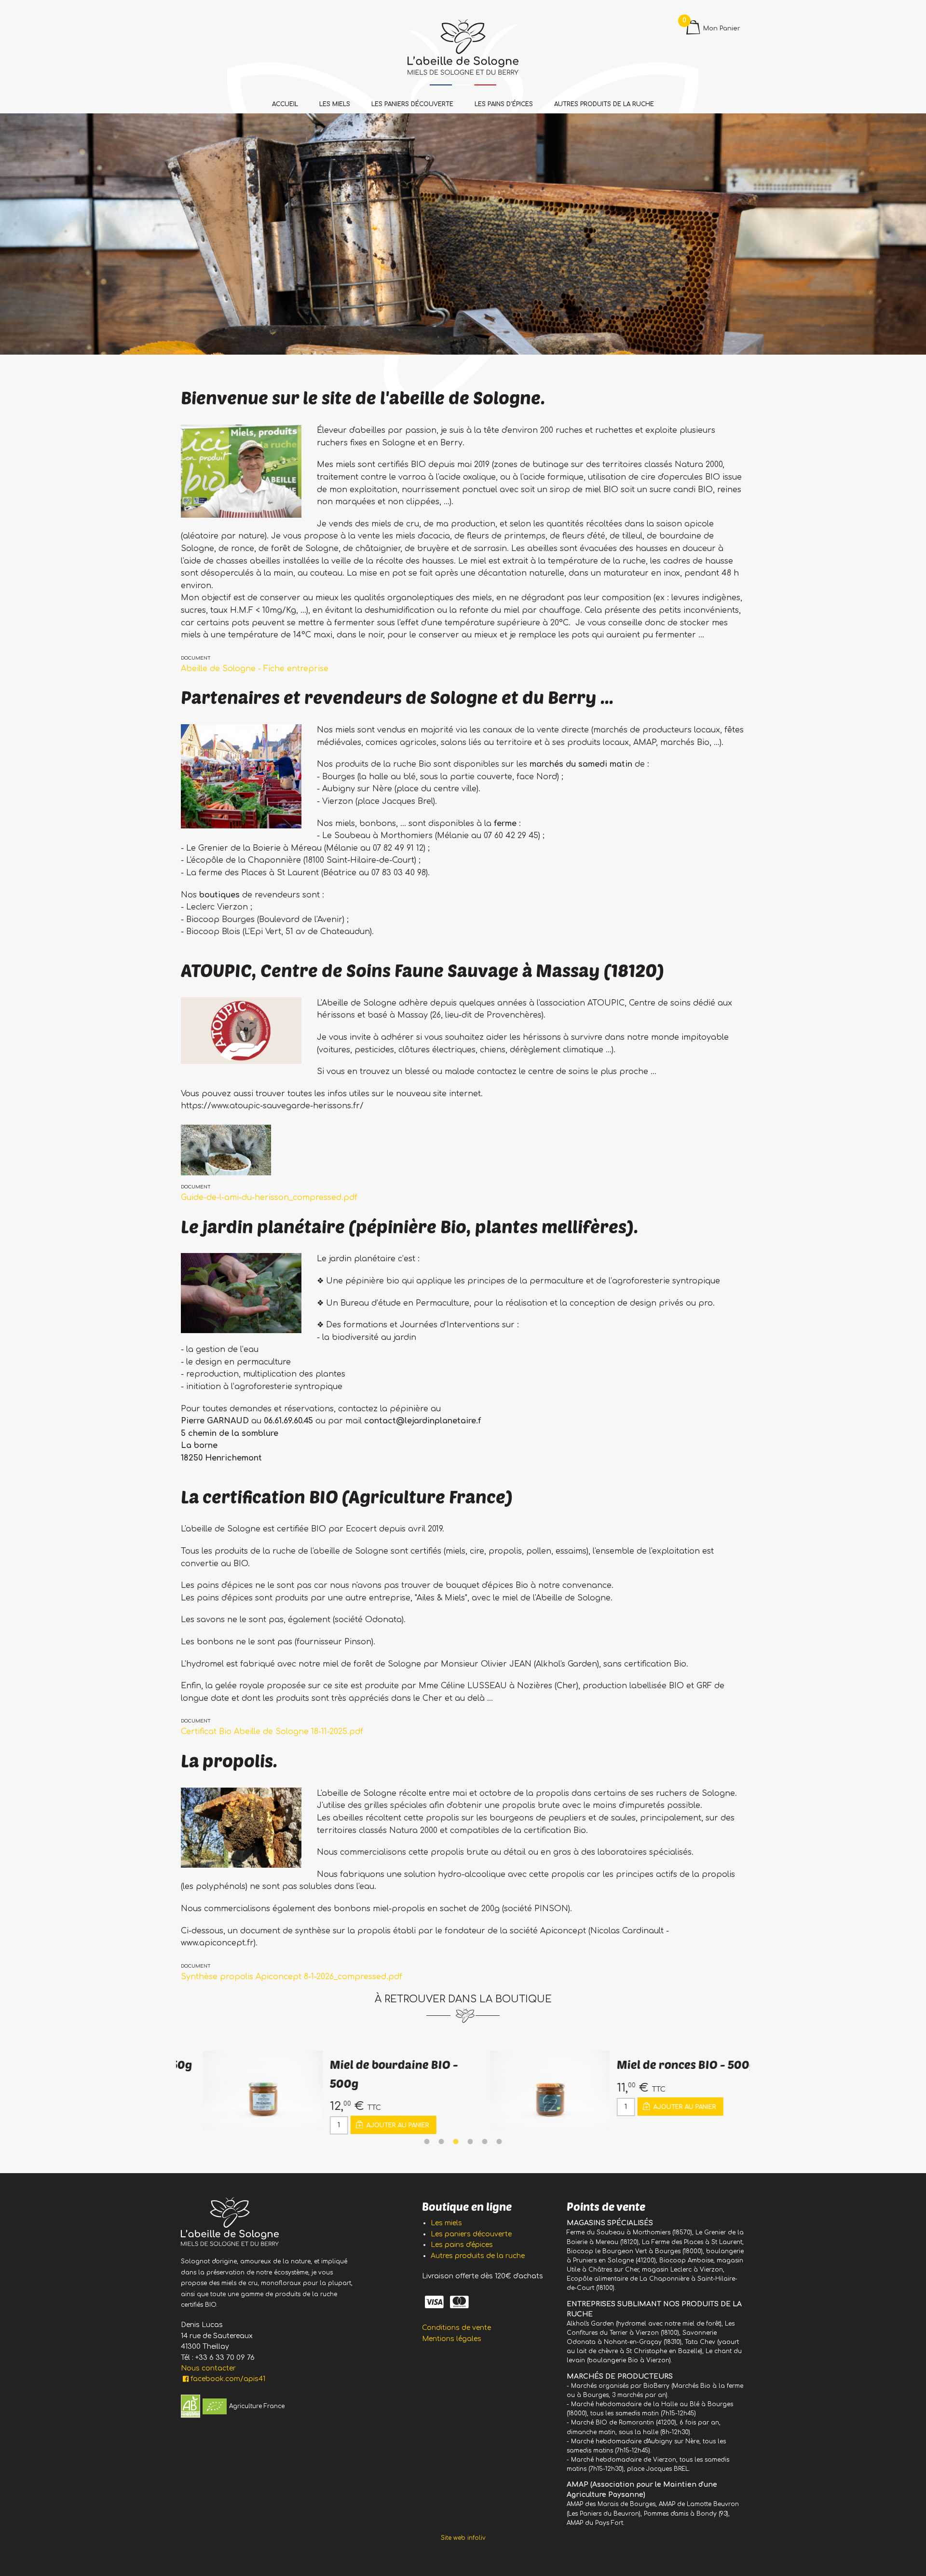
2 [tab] (441, 2142)
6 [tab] (499, 2142)
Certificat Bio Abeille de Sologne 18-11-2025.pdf (272, 1732)
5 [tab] (485, 2142)
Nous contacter (208, 2368)
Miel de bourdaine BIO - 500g (367, 2073)
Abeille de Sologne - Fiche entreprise (255, 669)
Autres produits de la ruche (604, 104)
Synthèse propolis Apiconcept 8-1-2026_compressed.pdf (292, 1977)
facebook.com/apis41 (228, 2379)
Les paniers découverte (412, 104)
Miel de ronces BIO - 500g (660, 2064)
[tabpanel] (320, 2093)
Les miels (335, 104)
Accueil (285, 104)
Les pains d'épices (504, 104)
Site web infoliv (463, 2538)
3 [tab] (456, 2142)
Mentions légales (452, 2339)
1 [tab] (427, 2142)
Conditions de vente (456, 2328)
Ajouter (370, 2125)
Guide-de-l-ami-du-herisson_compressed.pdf (269, 1198)
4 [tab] (470, 2142)
